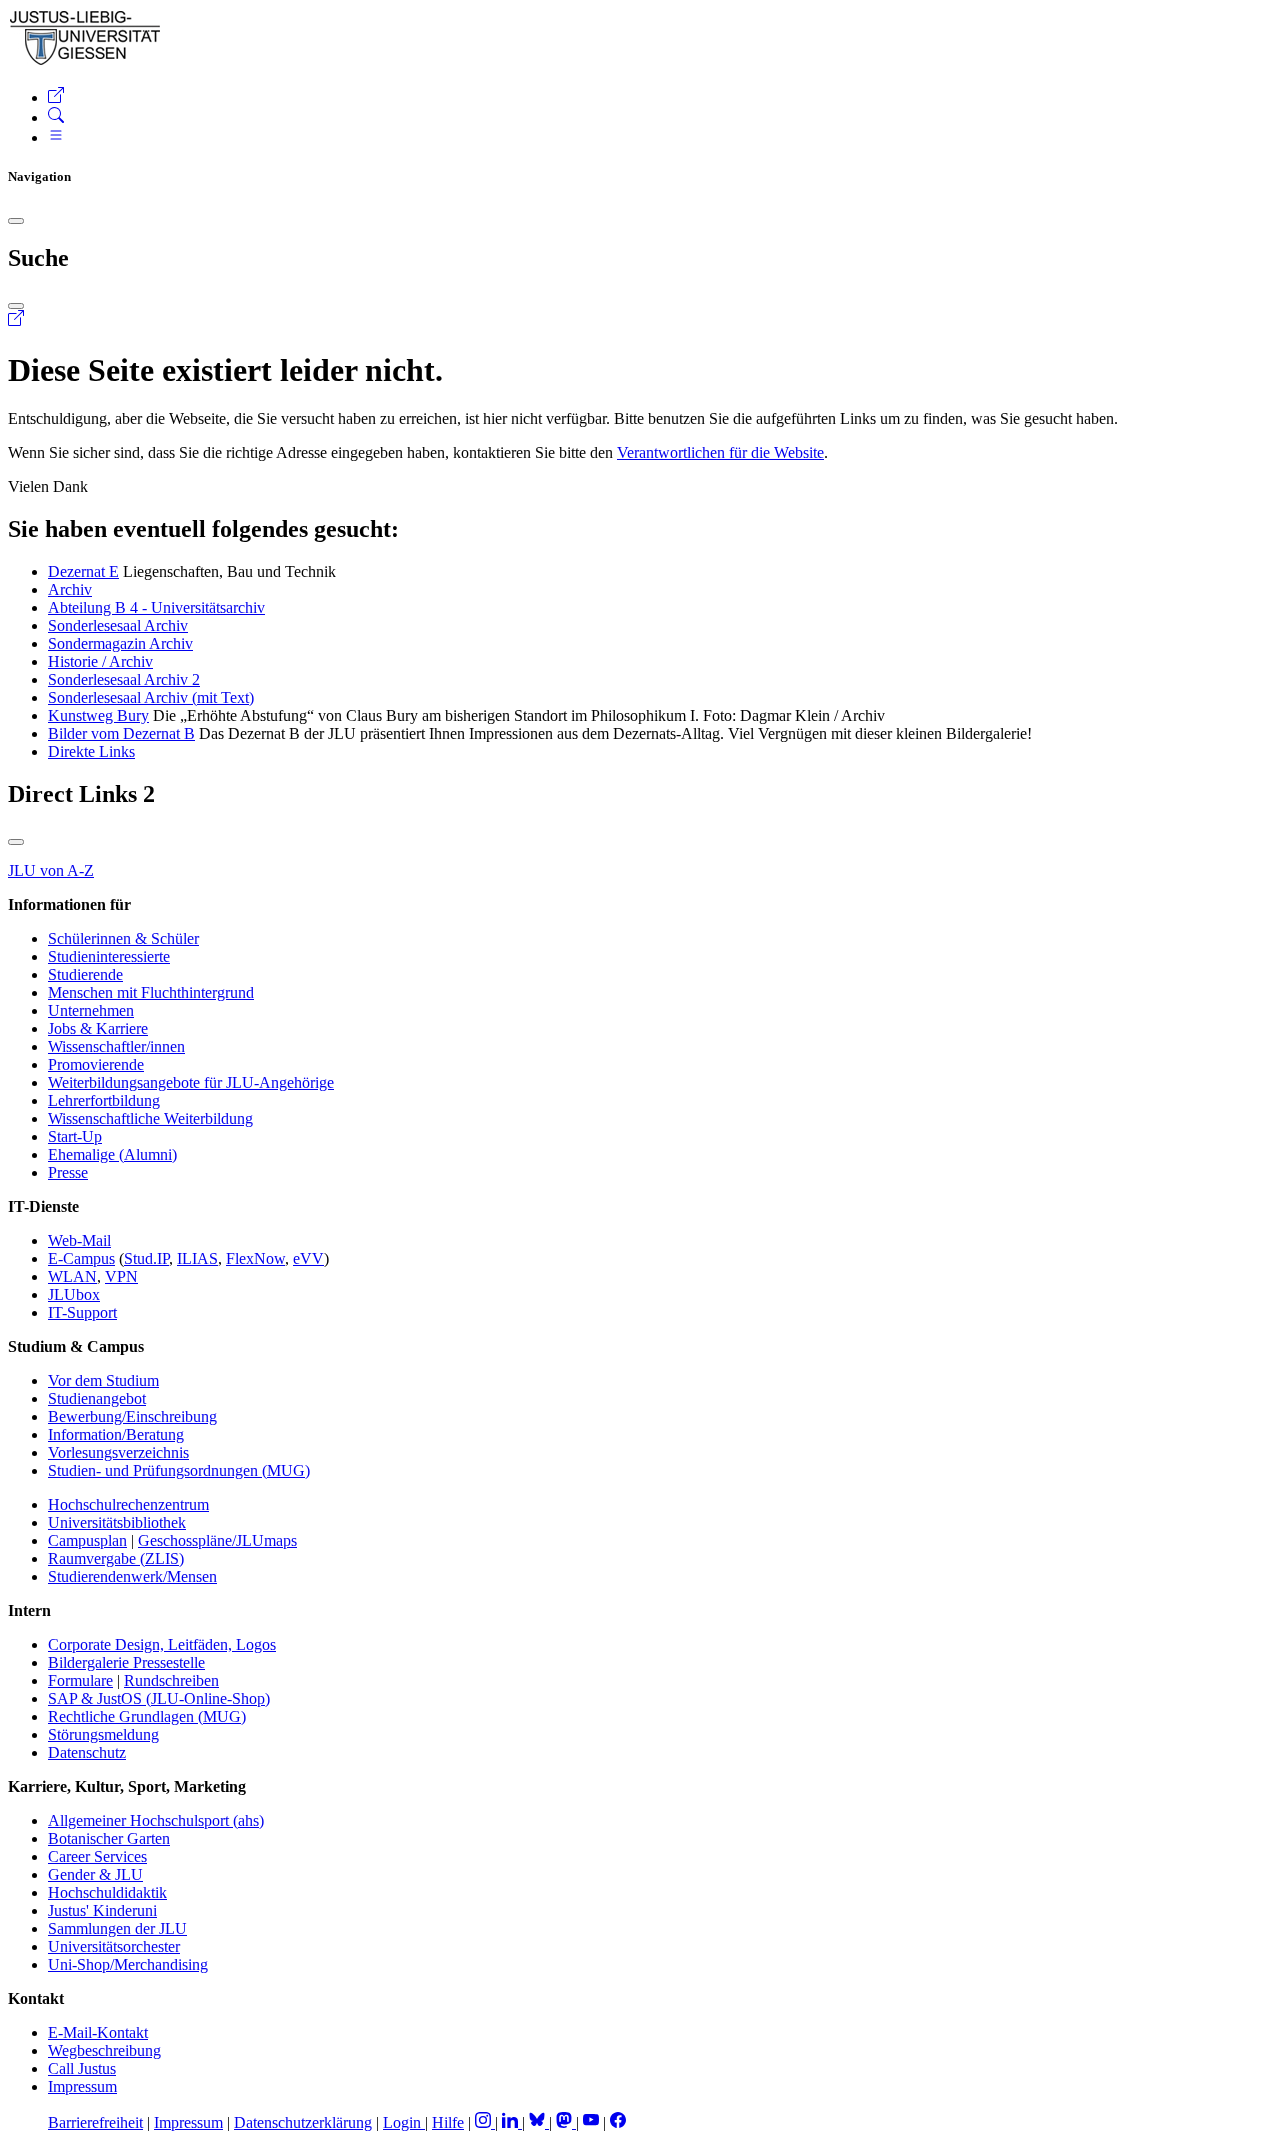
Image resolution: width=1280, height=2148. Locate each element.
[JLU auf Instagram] (485, 2122)
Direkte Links (91, 751)
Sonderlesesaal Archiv (118, 625)
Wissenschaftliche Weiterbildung (150, 1118)
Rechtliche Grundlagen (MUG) (147, 1716)
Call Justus (82, 2068)
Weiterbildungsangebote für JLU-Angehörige (191, 1082)
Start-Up (75, 1136)
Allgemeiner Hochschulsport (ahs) (156, 1820)
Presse (68, 1172)
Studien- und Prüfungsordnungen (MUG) (179, 1470)
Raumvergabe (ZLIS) (116, 1558)
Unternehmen (91, 1010)
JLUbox (74, 1294)
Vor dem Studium (103, 1380)
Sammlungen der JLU (117, 1928)
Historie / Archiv (100, 661)
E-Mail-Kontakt (98, 2032)
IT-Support (82, 1312)
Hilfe (448, 2122)
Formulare (80, 1680)
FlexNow (255, 1258)
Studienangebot (97, 1398)
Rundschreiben (171, 1680)
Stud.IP (146, 1258)
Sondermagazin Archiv (120, 643)
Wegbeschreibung (104, 2050)
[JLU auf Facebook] (618, 2122)
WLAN (72, 1276)
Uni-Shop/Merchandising (128, 1964)
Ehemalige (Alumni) (112, 1154)
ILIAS (197, 1258)
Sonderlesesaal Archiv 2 (124, 679)
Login (404, 2122)
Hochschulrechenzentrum (128, 1504)
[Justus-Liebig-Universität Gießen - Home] (85, 61)
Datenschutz (87, 1752)
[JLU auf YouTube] (591, 2122)
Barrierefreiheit (95, 2122)
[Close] (16, 221)
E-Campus (81, 1258)
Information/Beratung (116, 1434)
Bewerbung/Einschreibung (132, 1416)
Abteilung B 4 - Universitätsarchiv (156, 607)
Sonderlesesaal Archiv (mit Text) (151, 697)
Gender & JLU (95, 1874)
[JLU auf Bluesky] (539, 2122)
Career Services (97, 1856)
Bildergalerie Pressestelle (126, 1662)
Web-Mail (79, 1240)
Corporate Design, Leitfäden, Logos (162, 1644)
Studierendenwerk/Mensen (132, 1576)
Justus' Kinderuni (102, 1910)
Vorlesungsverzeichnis (118, 1452)
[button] (56, 97)
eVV (308, 1258)
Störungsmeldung (103, 1734)
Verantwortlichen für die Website (720, 452)
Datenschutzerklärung (303, 2122)
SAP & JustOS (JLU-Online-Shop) (159, 1698)
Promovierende (96, 1064)
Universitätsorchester (114, 1946)
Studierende (85, 974)
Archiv (70, 589)
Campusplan (87, 1540)
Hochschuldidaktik (107, 1892)
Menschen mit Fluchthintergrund (151, 992)
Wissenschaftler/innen (116, 1046)
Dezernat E (83, 571)
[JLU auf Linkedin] (512, 2122)
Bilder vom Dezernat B (121, 733)
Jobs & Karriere (98, 1028)
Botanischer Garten (109, 1838)
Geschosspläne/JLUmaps (217, 1540)
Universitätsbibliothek (117, 1522)
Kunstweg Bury (98, 715)
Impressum (82, 2086)
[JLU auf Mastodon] (566, 2122)
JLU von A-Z (51, 870)
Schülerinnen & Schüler (123, 938)
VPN (121, 1276)
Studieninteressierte (109, 956)
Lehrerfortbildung (104, 1100)
